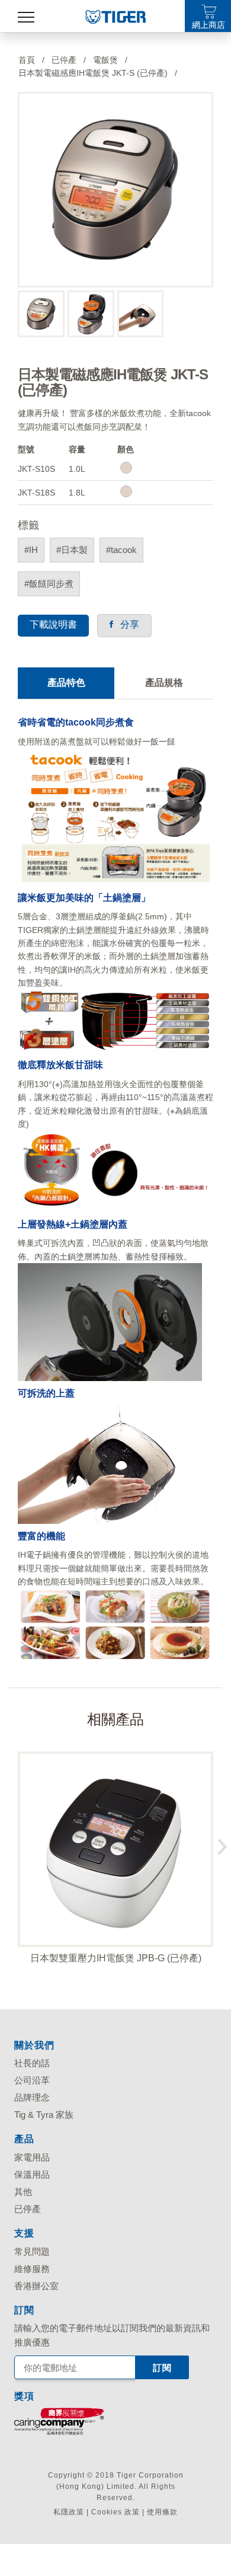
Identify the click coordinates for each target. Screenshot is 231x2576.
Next (222, 1844)
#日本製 (72, 550)
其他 (23, 2192)
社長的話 (32, 2063)
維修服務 (32, 2269)
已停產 (28, 2209)
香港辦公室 (36, 2286)
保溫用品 (32, 2174)
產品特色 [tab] (66, 683)
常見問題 (32, 2251)
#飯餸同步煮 (49, 584)
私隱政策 (69, 2512)
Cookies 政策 (115, 2512)
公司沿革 (32, 2080)
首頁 (27, 60)
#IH (31, 550)
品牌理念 (32, 2097)
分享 (126, 624)
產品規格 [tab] (164, 683)
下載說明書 (53, 624)
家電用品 (32, 2157)
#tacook (121, 550)
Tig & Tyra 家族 (44, 2115)
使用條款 (162, 2512)
